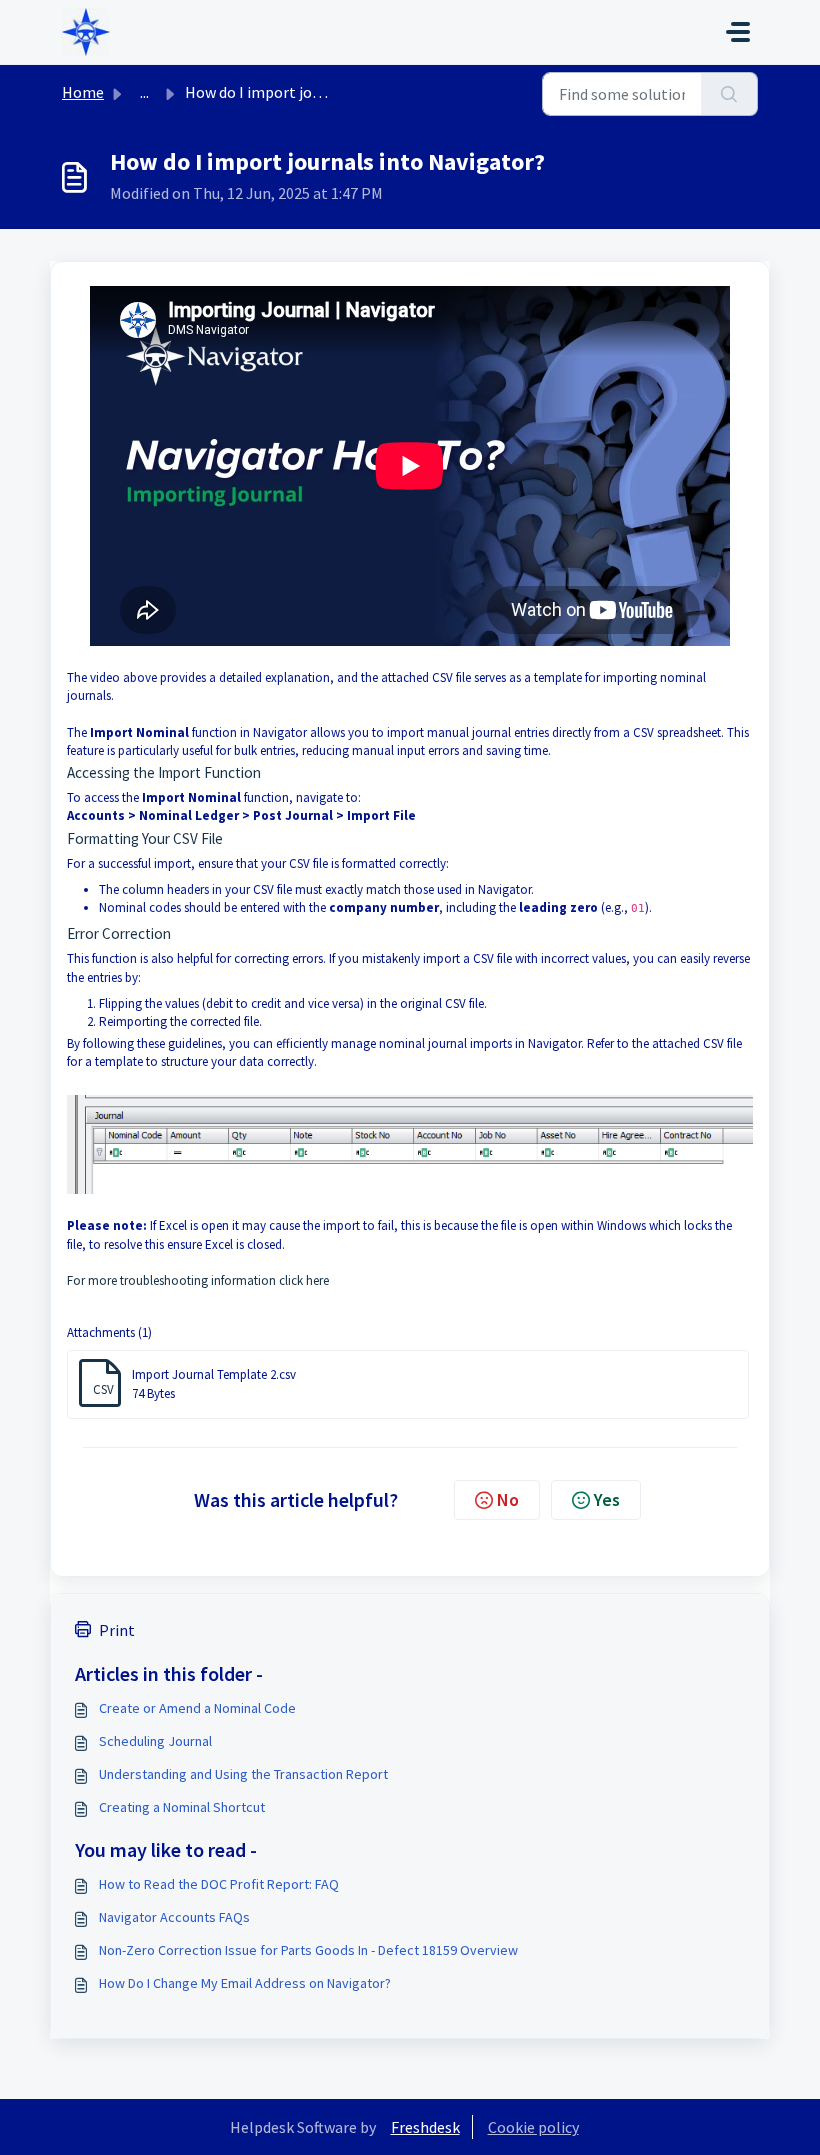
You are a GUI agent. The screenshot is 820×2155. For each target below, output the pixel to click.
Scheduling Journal (155, 1741)
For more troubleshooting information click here (198, 1280)
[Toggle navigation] (738, 32)
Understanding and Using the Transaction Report (243, 1774)
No (508, 1499)
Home (83, 92)
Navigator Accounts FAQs (174, 1917)
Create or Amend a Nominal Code (197, 1708)
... (144, 92)
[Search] (729, 94)
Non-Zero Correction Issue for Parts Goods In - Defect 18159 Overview (308, 1950)
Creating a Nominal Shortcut (182, 1807)
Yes (607, 1499)
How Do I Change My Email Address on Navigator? (245, 1983)
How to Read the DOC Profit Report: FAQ (219, 1884)
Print (117, 1630)
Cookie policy (533, 2127)
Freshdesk (425, 2127)
